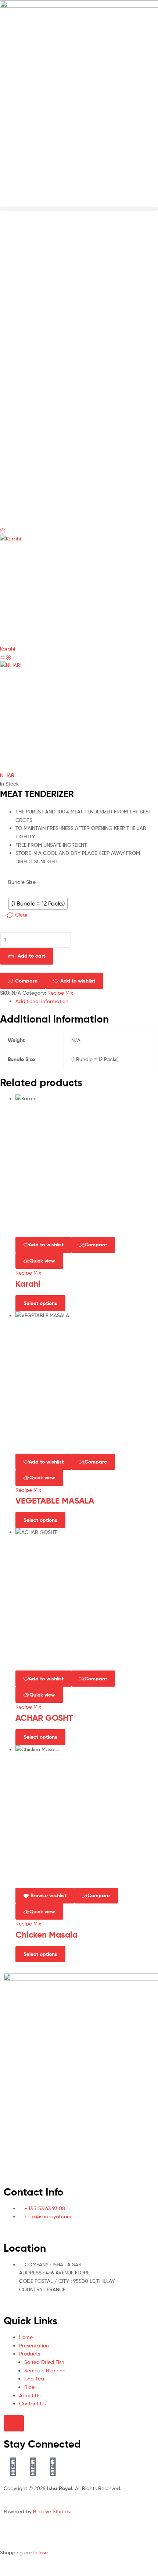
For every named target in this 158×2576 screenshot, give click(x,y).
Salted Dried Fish (44, 2362)
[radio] (38, 904)
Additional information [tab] (42, 1001)
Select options (40, 1303)
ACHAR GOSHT (44, 1718)
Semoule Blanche (45, 2370)
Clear (21, 914)
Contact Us (32, 2403)
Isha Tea (34, 2378)
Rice (29, 2387)
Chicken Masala (46, 1935)
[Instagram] (53, 2466)
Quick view (42, 1261)
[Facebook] (13, 2466)
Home (26, 2337)
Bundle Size (22, 882)
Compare (26, 981)
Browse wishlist (49, 1895)
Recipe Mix (60, 993)
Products (30, 2353)
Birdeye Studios (51, 2511)
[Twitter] (33, 2466)
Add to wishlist (78, 981)
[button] (79, 209)
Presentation (34, 2345)
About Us (30, 2395)
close (42, 2552)
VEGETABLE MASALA (55, 1501)
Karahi (28, 1284)
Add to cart (31, 956)
